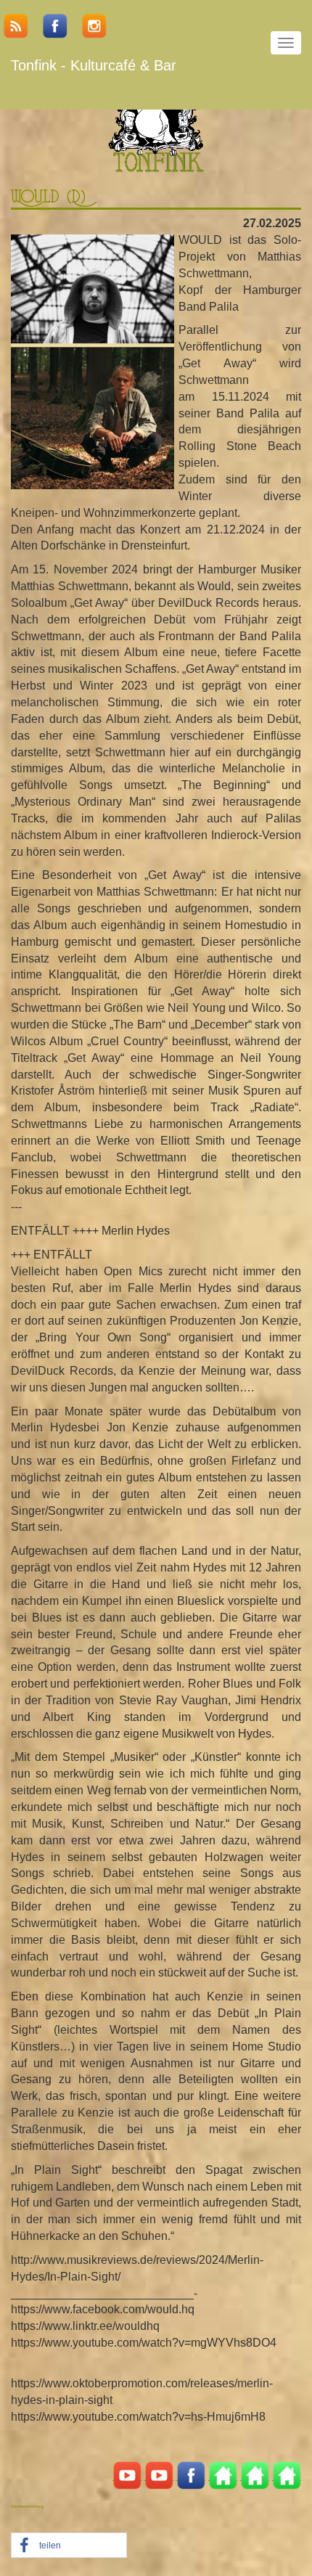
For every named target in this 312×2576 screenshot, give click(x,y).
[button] (69, 2546)
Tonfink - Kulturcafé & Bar (94, 65)
